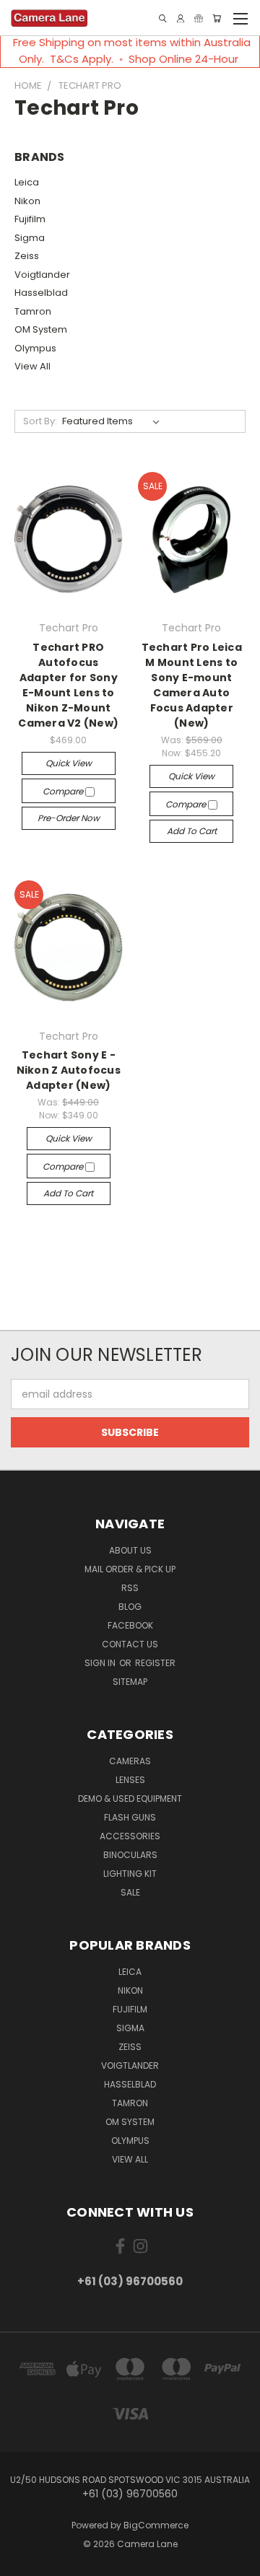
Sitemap (130, 1682)
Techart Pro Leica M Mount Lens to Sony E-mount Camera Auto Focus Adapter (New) (192, 685)
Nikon (27, 201)
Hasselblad (41, 293)
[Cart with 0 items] (217, 18)
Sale (130, 1892)
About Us (130, 1550)
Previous (22, 2562)
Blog (130, 1607)
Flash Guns (130, 1817)
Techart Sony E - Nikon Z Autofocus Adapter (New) (69, 1070)
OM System (41, 329)
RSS (130, 1588)
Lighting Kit (130, 1874)
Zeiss (27, 256)
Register (155, 1663)
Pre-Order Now (69, 818)
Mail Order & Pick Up (130, 1569)
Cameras (130, 1761)
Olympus (35, 348)
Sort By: (40, 421)
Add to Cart (192, 831)
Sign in (101, 1663)
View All (32, 366)
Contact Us (130, 1644)
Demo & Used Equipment (130, 1799)
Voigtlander (42, 275)
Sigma (30, 238)
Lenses (130, 1780)
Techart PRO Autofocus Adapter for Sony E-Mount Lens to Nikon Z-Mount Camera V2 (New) (68, 685)
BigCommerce (156, 2525)
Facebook (130, 1625)
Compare (64, 791)
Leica (27, 182)
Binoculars (130, 1855)
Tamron (33, 311)
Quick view (69, 763)
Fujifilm (30, 219)
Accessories (130, 1836)
